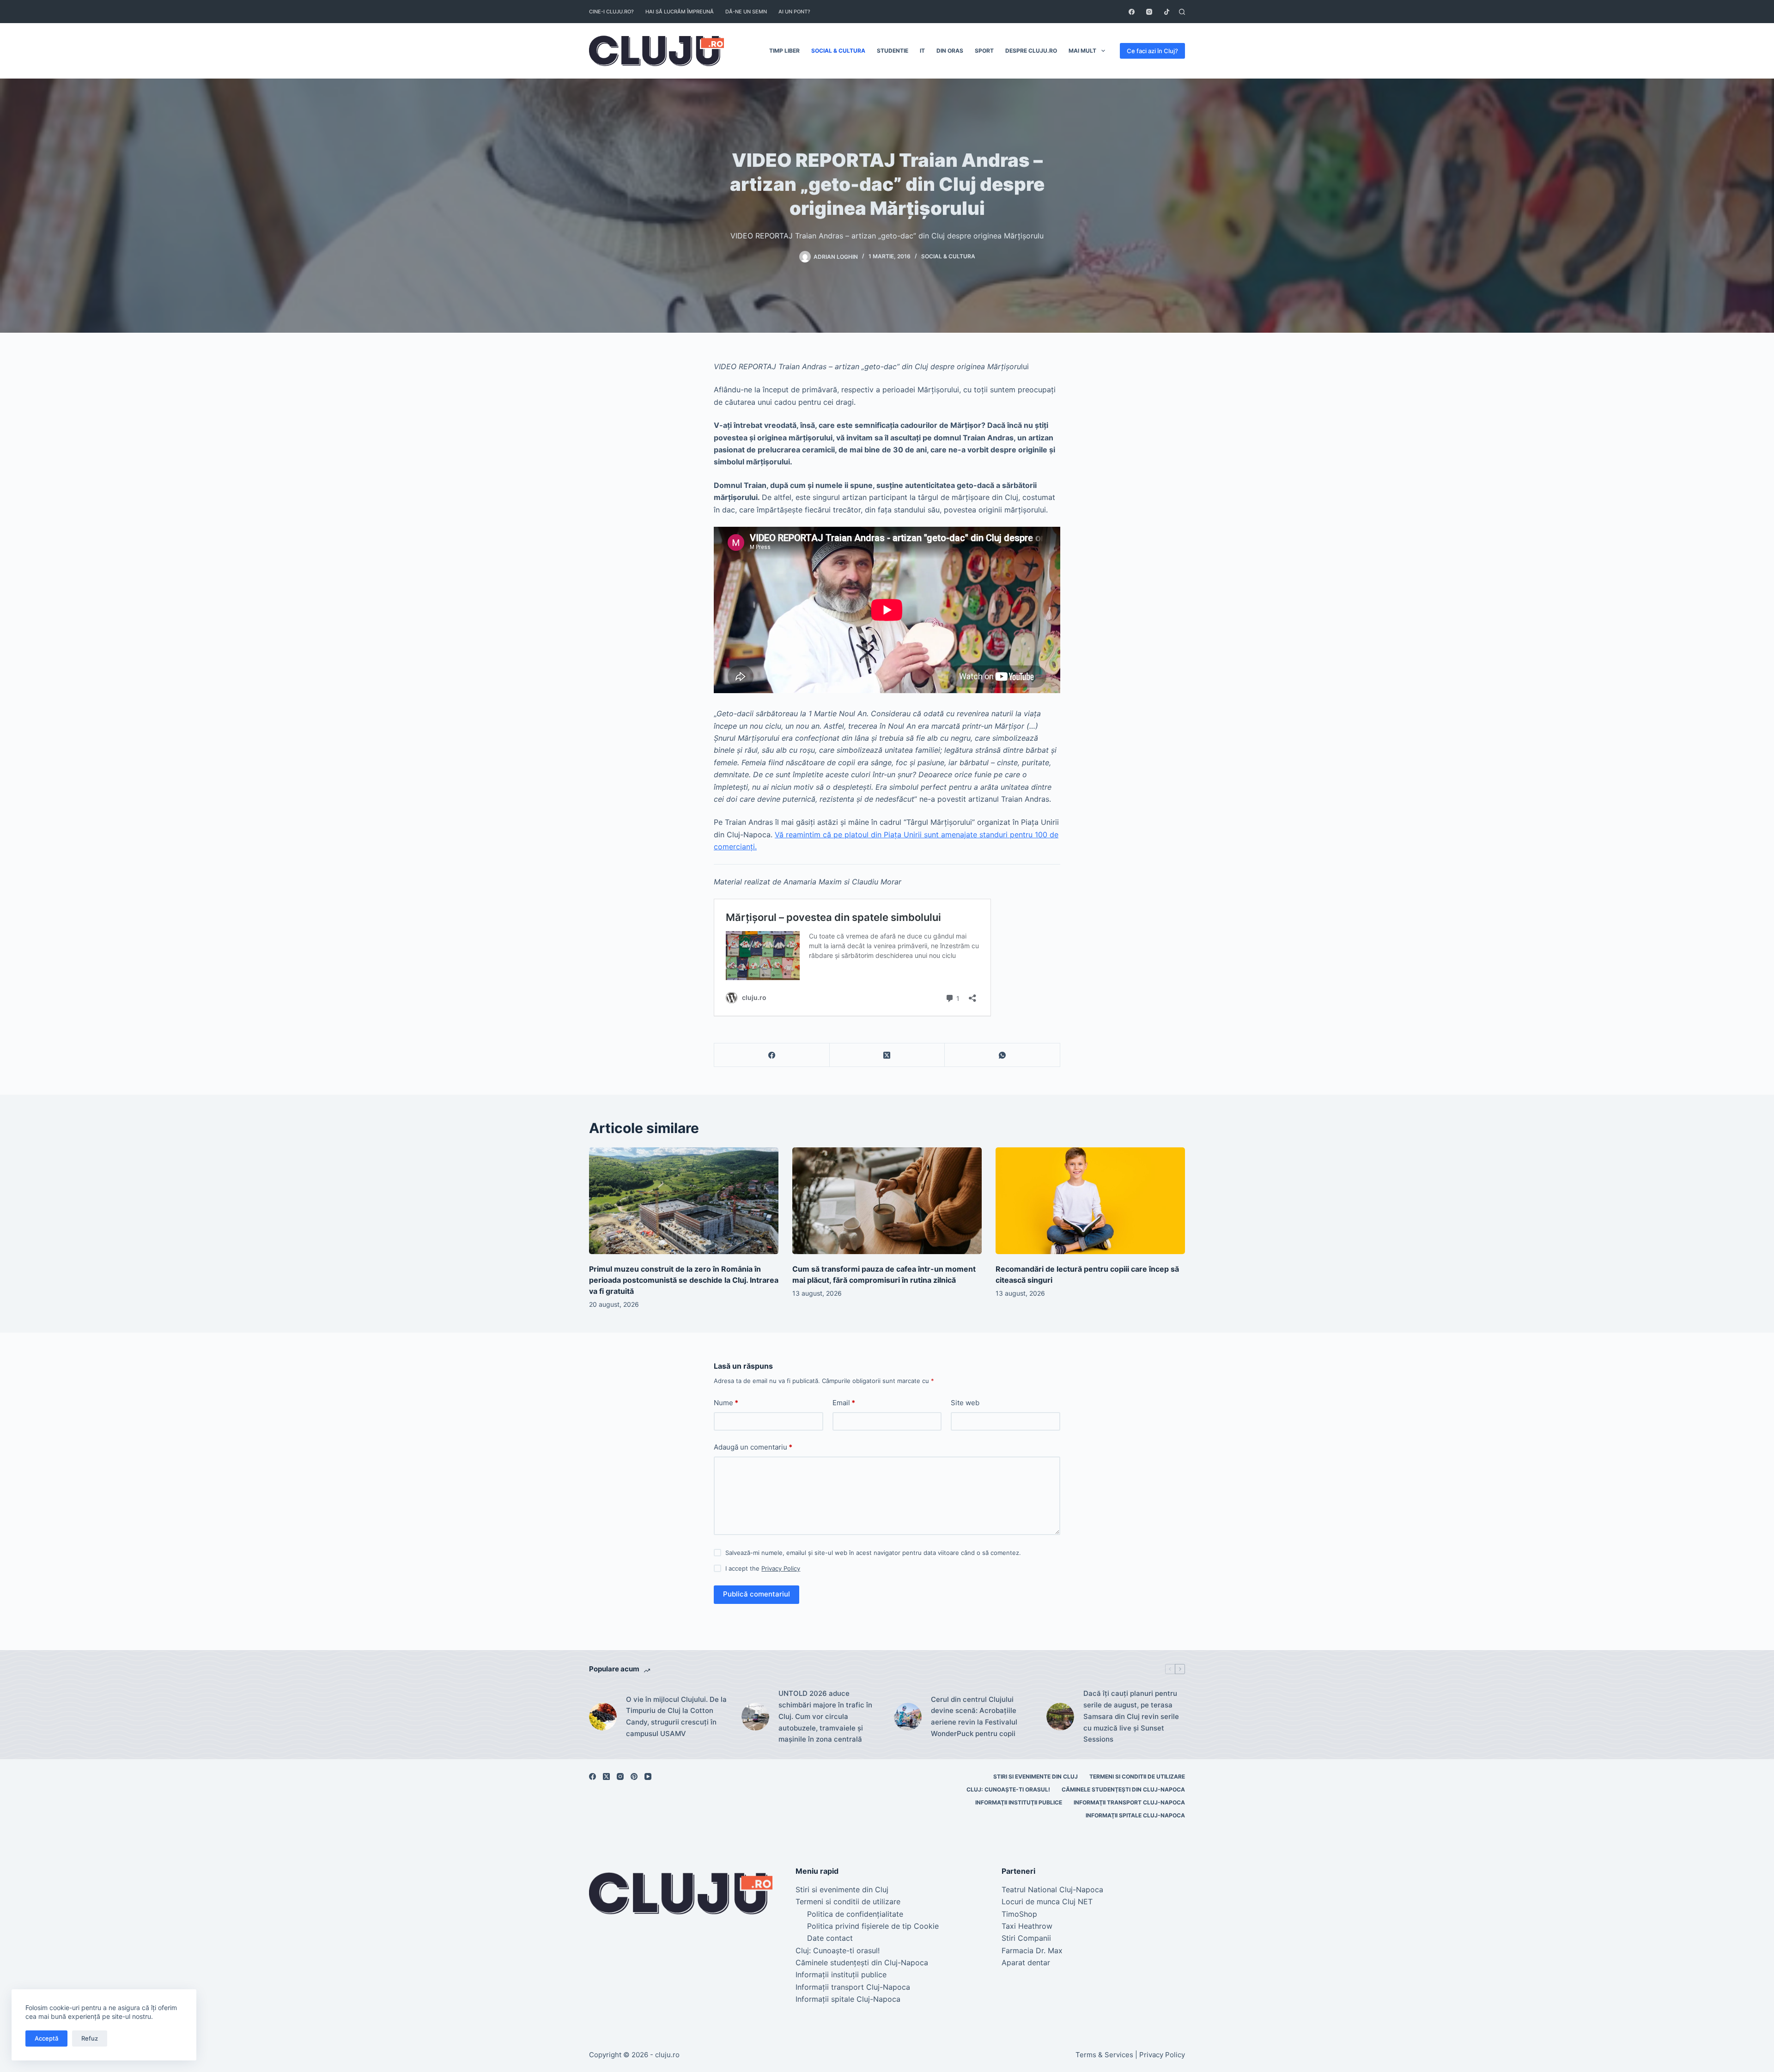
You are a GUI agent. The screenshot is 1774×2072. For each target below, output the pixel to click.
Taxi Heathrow (1027, 1926)
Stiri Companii (1026, 1938)
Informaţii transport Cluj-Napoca (1129, 1802)
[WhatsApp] (1002, 1055)
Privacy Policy (781, 1568)
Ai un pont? (794, 12)
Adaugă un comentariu (753, 1447)
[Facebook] (1132, 12)
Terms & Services (1104, 2055)
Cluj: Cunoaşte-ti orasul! (1008, 1789)
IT (922, 51)
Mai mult (1082, 51)
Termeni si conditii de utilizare (1137, 1776)
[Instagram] (1149, 12)
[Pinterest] (634, 1776)
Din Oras (950, 51)
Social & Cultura (838, 51)
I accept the (763, 1568)
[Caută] (1182, 12)
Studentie (893, 51)
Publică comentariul (756, 1594)
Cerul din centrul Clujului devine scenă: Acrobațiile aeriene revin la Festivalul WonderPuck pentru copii (974, 1716)
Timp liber (784, 51)
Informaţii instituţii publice (1019, 1802)
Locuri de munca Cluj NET (1047, 1901)
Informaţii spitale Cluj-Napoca (1135, 1815)
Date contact (830, 1938)
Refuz (90, 2038)
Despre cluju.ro (1031, 51)
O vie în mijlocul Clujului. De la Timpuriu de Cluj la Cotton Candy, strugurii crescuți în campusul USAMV (676, 1716)
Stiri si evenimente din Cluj (1036, 1776)
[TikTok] (1167, 12)
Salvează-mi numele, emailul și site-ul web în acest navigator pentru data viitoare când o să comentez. (873, 1553)
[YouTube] (648, 1776)
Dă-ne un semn (746, 12)
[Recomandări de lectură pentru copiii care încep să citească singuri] (1090, 1201)
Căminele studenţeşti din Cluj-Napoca (1123, 1789)
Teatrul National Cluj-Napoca (1052, 1889)
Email (844, 1403)
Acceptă (46, 2038)
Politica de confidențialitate (855, 1914)
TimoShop (1019, 1914)
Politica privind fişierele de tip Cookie (873, 1926)
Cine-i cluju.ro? (611, 12)
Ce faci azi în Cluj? (1152, 51)
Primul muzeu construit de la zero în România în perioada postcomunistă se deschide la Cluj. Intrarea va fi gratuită (684, 1280)
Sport (984, 51)
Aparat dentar (1026, 1962)
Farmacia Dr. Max (1032, 1950)
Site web (965, 1403)
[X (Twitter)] (887, 1055)
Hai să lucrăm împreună (680, 12)
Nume (726, 1403)
